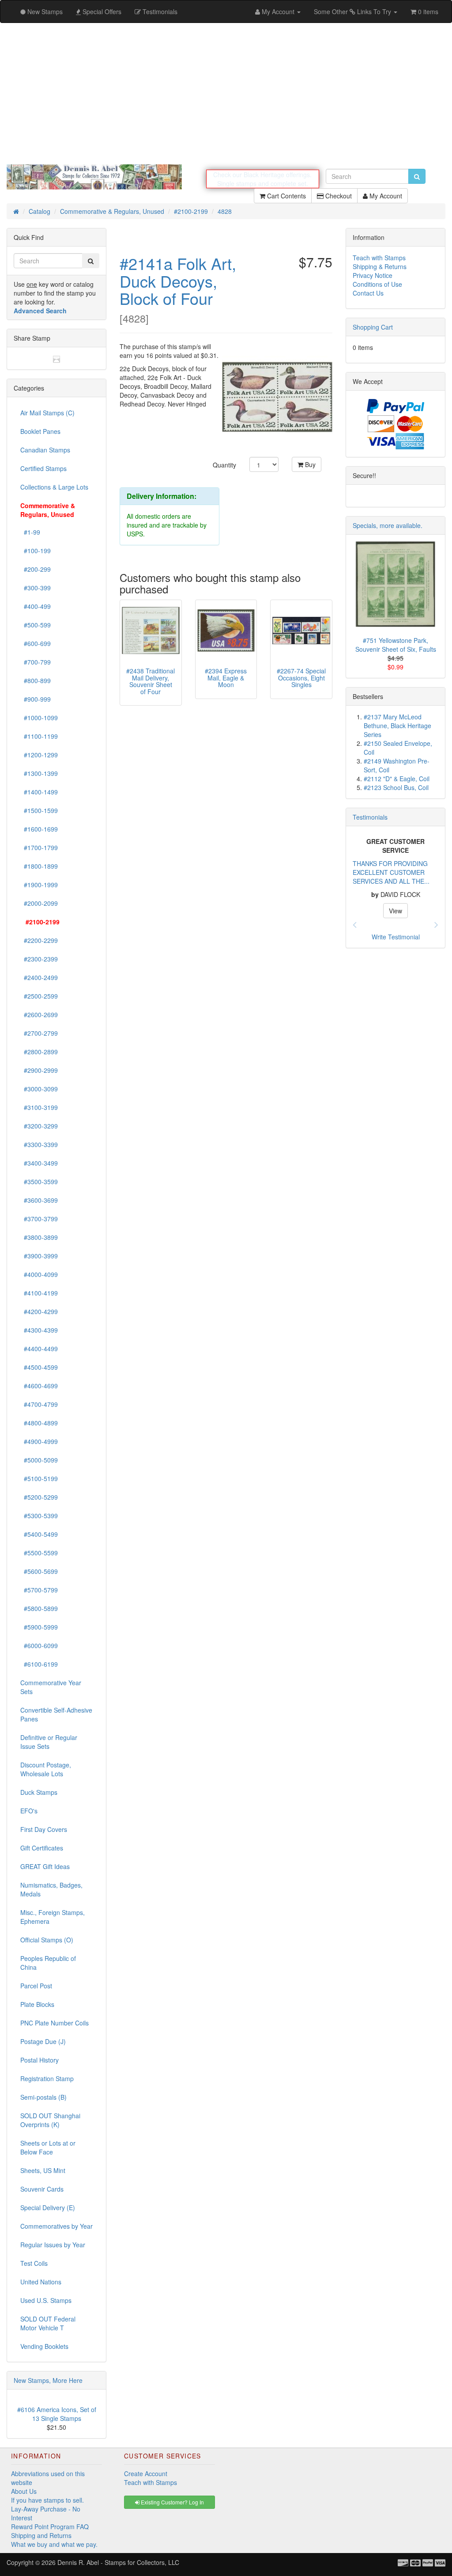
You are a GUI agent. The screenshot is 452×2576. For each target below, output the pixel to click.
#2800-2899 (39, 1052)
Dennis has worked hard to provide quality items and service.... (395, 868)
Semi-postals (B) (43, 2097)
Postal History (40, 2060)
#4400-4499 (39, 1349)
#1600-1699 (39, 829)
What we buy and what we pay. (54, 2544)
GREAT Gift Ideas (45, 1866)
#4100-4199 (39, 1293)
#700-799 (36, 662)
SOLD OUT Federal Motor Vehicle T (48, 2323)
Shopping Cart (373, 327)
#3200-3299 (39, 1126)
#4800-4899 (39, 1423)
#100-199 (36, 551)
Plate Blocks (37, 2004)
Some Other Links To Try (353, 11)
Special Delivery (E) (48, 2207)
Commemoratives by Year (56, 2226)
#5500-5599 (39, 1553)
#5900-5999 (39, 1627)
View (400, 906)
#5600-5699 (39, 1571)
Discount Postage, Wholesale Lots (46, 1769)
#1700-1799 (39, 847)
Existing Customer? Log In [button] (172, 2502)
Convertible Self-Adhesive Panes (56, 1714)
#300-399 (36, 588)
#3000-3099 (39, 1089)
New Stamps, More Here (48, 2380)
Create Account (146, 2473)
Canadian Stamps (45, 450)
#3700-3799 (39, 1219)
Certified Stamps (43, 468)
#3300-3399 (39, 1144)
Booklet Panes (40, 431)
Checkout (338, 196)
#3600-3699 (39, 1200)
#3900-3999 (39, 1256)
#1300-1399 (39, 773)
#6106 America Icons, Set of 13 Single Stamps (57, 2414)
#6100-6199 (39, 1664)
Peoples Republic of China (48, 1963)
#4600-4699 (39, 1386)
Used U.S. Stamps (46, 2300)
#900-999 (36, 699)
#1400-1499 (39, 792)
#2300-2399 (39, 959)
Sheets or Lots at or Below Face (48, 2147)
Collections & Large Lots (54, 487)
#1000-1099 (39, 718)
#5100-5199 (39, 1478)
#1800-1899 (39, 866)
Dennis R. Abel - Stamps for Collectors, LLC (118, 2562)
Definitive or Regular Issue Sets (49, 1742)
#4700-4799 (39, 1404)
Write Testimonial (396, 937)
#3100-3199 (39, 1107)
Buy (309, 464)
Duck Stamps (39, 1792)
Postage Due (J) (43, 2041)
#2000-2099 (39, 903)
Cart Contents (286, 196)
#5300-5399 (39, 1516)
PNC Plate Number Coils (55, 2023)
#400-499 (36, 606)
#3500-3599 (39, 1182)
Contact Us (368, 293)
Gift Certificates (42, 1848)
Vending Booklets (44, 2346)
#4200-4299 (39, 1311)
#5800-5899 (39, 1608)
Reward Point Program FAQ (50, 2527)
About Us (24, 2491)
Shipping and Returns (41, 2535)
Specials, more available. (388, 525)
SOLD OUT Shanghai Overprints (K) (50, 2120)
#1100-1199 (39, 736)
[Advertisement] (226, 94)
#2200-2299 (39, 940)
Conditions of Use (377, 284)
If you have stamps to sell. (47, 2500)
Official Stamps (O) (47, 1940)
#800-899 (36, 680)
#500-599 (36, 625)
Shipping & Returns (380, 266)
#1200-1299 (39, 755)
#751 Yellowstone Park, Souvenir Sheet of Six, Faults (396, 645)
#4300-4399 (39, 1330)
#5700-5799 (39, 1590)
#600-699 (36, 643)
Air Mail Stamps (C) (47, 413)
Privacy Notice (373, 275)
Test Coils (34, 2263)
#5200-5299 (39, 1497)
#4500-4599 (39, 1367)
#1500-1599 (39, 810)
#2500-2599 (39, 996)
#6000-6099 (39, 1645)
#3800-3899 (39, 1237)
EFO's (29, 1811)
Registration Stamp (47, 2078)
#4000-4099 (39, 1274)
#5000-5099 (39, 1460)
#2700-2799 (39, 1033)
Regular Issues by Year (53, 2245)
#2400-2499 (39, 977)
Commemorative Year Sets (51, 1687)
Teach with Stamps (379, 258)
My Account (385, 196)
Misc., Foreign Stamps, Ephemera (53, 1917)
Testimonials (370, 817)
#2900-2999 (39, 1070)
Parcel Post (36, 1986)
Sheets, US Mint (43, 2170)
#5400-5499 (39, 1534)
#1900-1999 (39, 885)
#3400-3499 (39, 1163)
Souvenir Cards (42, 2189)
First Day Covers (44, 1829)
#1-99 (30, 532)
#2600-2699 (39, 1014)
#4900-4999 (39, 1441)
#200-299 (36, 569)
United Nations (41, 2282)
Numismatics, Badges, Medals (51, 1889)
